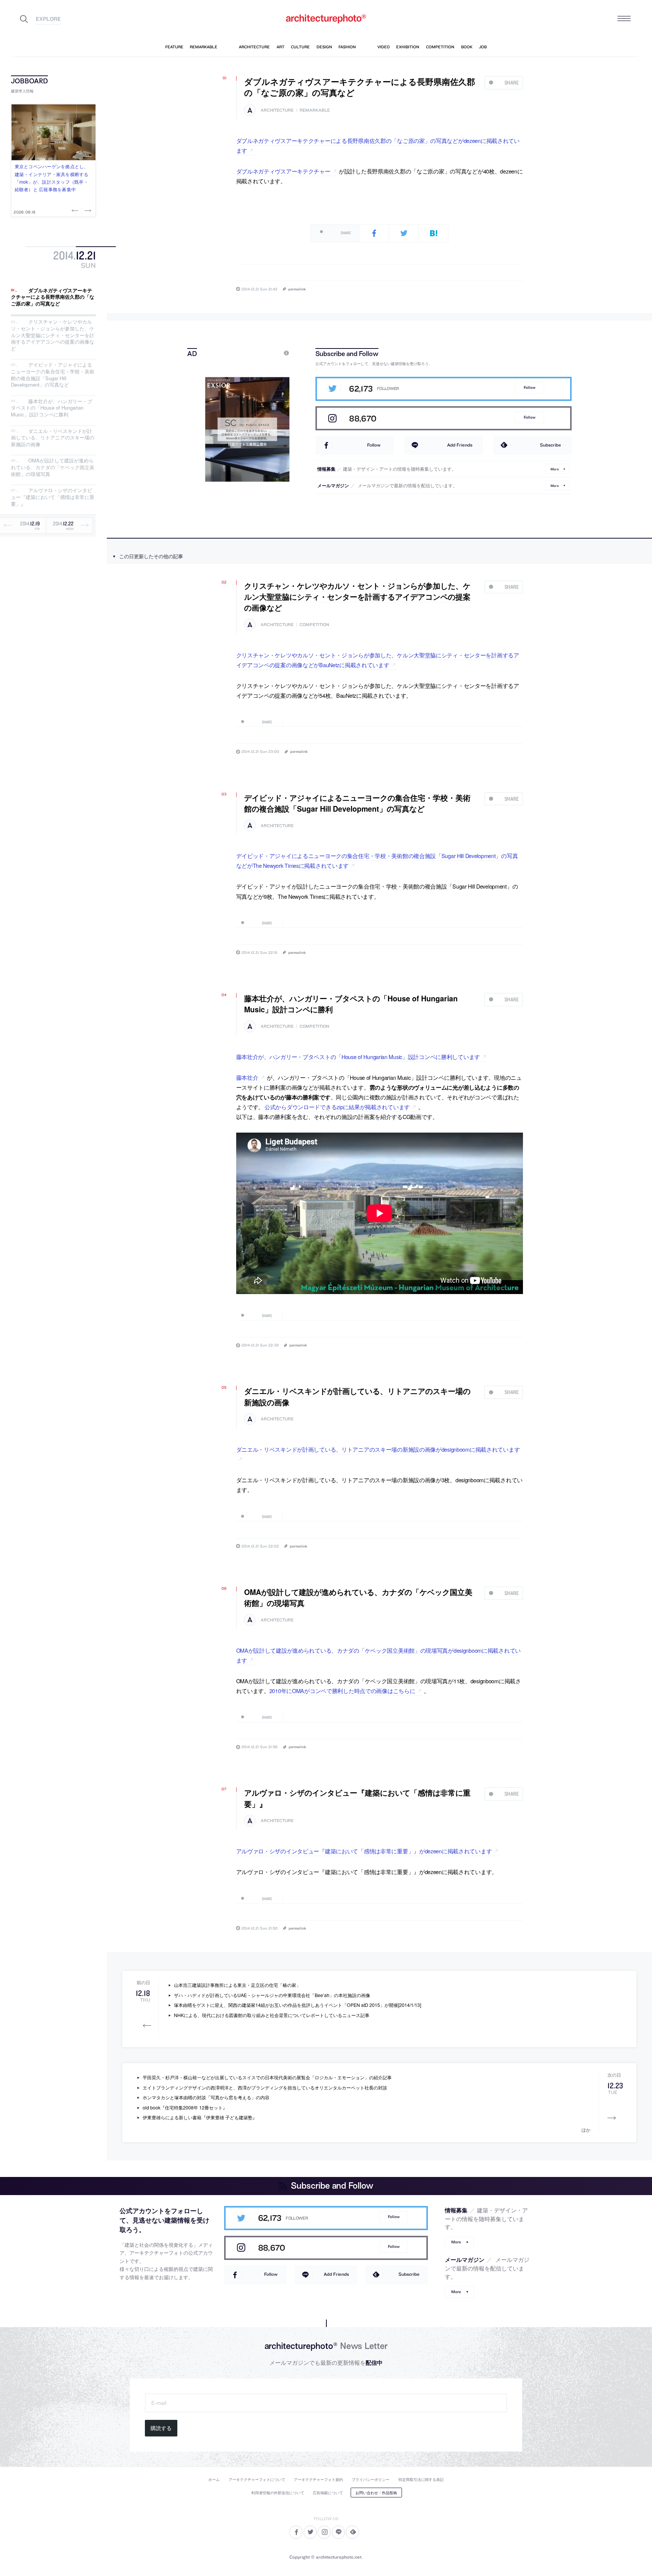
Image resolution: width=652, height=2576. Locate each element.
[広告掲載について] (269, 353)
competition (314, 625)
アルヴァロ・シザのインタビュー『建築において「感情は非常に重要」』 (53, 497)
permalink (297, 289)
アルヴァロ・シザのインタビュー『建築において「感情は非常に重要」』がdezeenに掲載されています (364, 1851)
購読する (161, 2428)
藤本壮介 (247, 1077)
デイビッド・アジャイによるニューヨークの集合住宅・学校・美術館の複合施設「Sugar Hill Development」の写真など (53, 375)
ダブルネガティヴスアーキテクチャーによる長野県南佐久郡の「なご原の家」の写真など (53, 297)
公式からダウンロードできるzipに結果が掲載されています (337, 1107)
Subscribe (551, 445)
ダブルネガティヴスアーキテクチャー (283, 171)
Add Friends (460, 445)
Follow (530, 388)
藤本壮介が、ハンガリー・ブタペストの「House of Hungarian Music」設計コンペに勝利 (52, 408)
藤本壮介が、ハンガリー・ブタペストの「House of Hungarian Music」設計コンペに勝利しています (358, 1057)
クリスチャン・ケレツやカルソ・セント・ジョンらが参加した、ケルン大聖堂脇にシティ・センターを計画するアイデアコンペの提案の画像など (53, 335)
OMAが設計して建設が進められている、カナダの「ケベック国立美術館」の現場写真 (53, 467)
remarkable (315, 110)
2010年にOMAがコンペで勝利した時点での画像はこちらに (342, 1691)
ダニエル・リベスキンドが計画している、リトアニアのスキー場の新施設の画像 (53, 438)
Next (87, 210)
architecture (277, 110)
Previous (76, 210)
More (555, 469)
